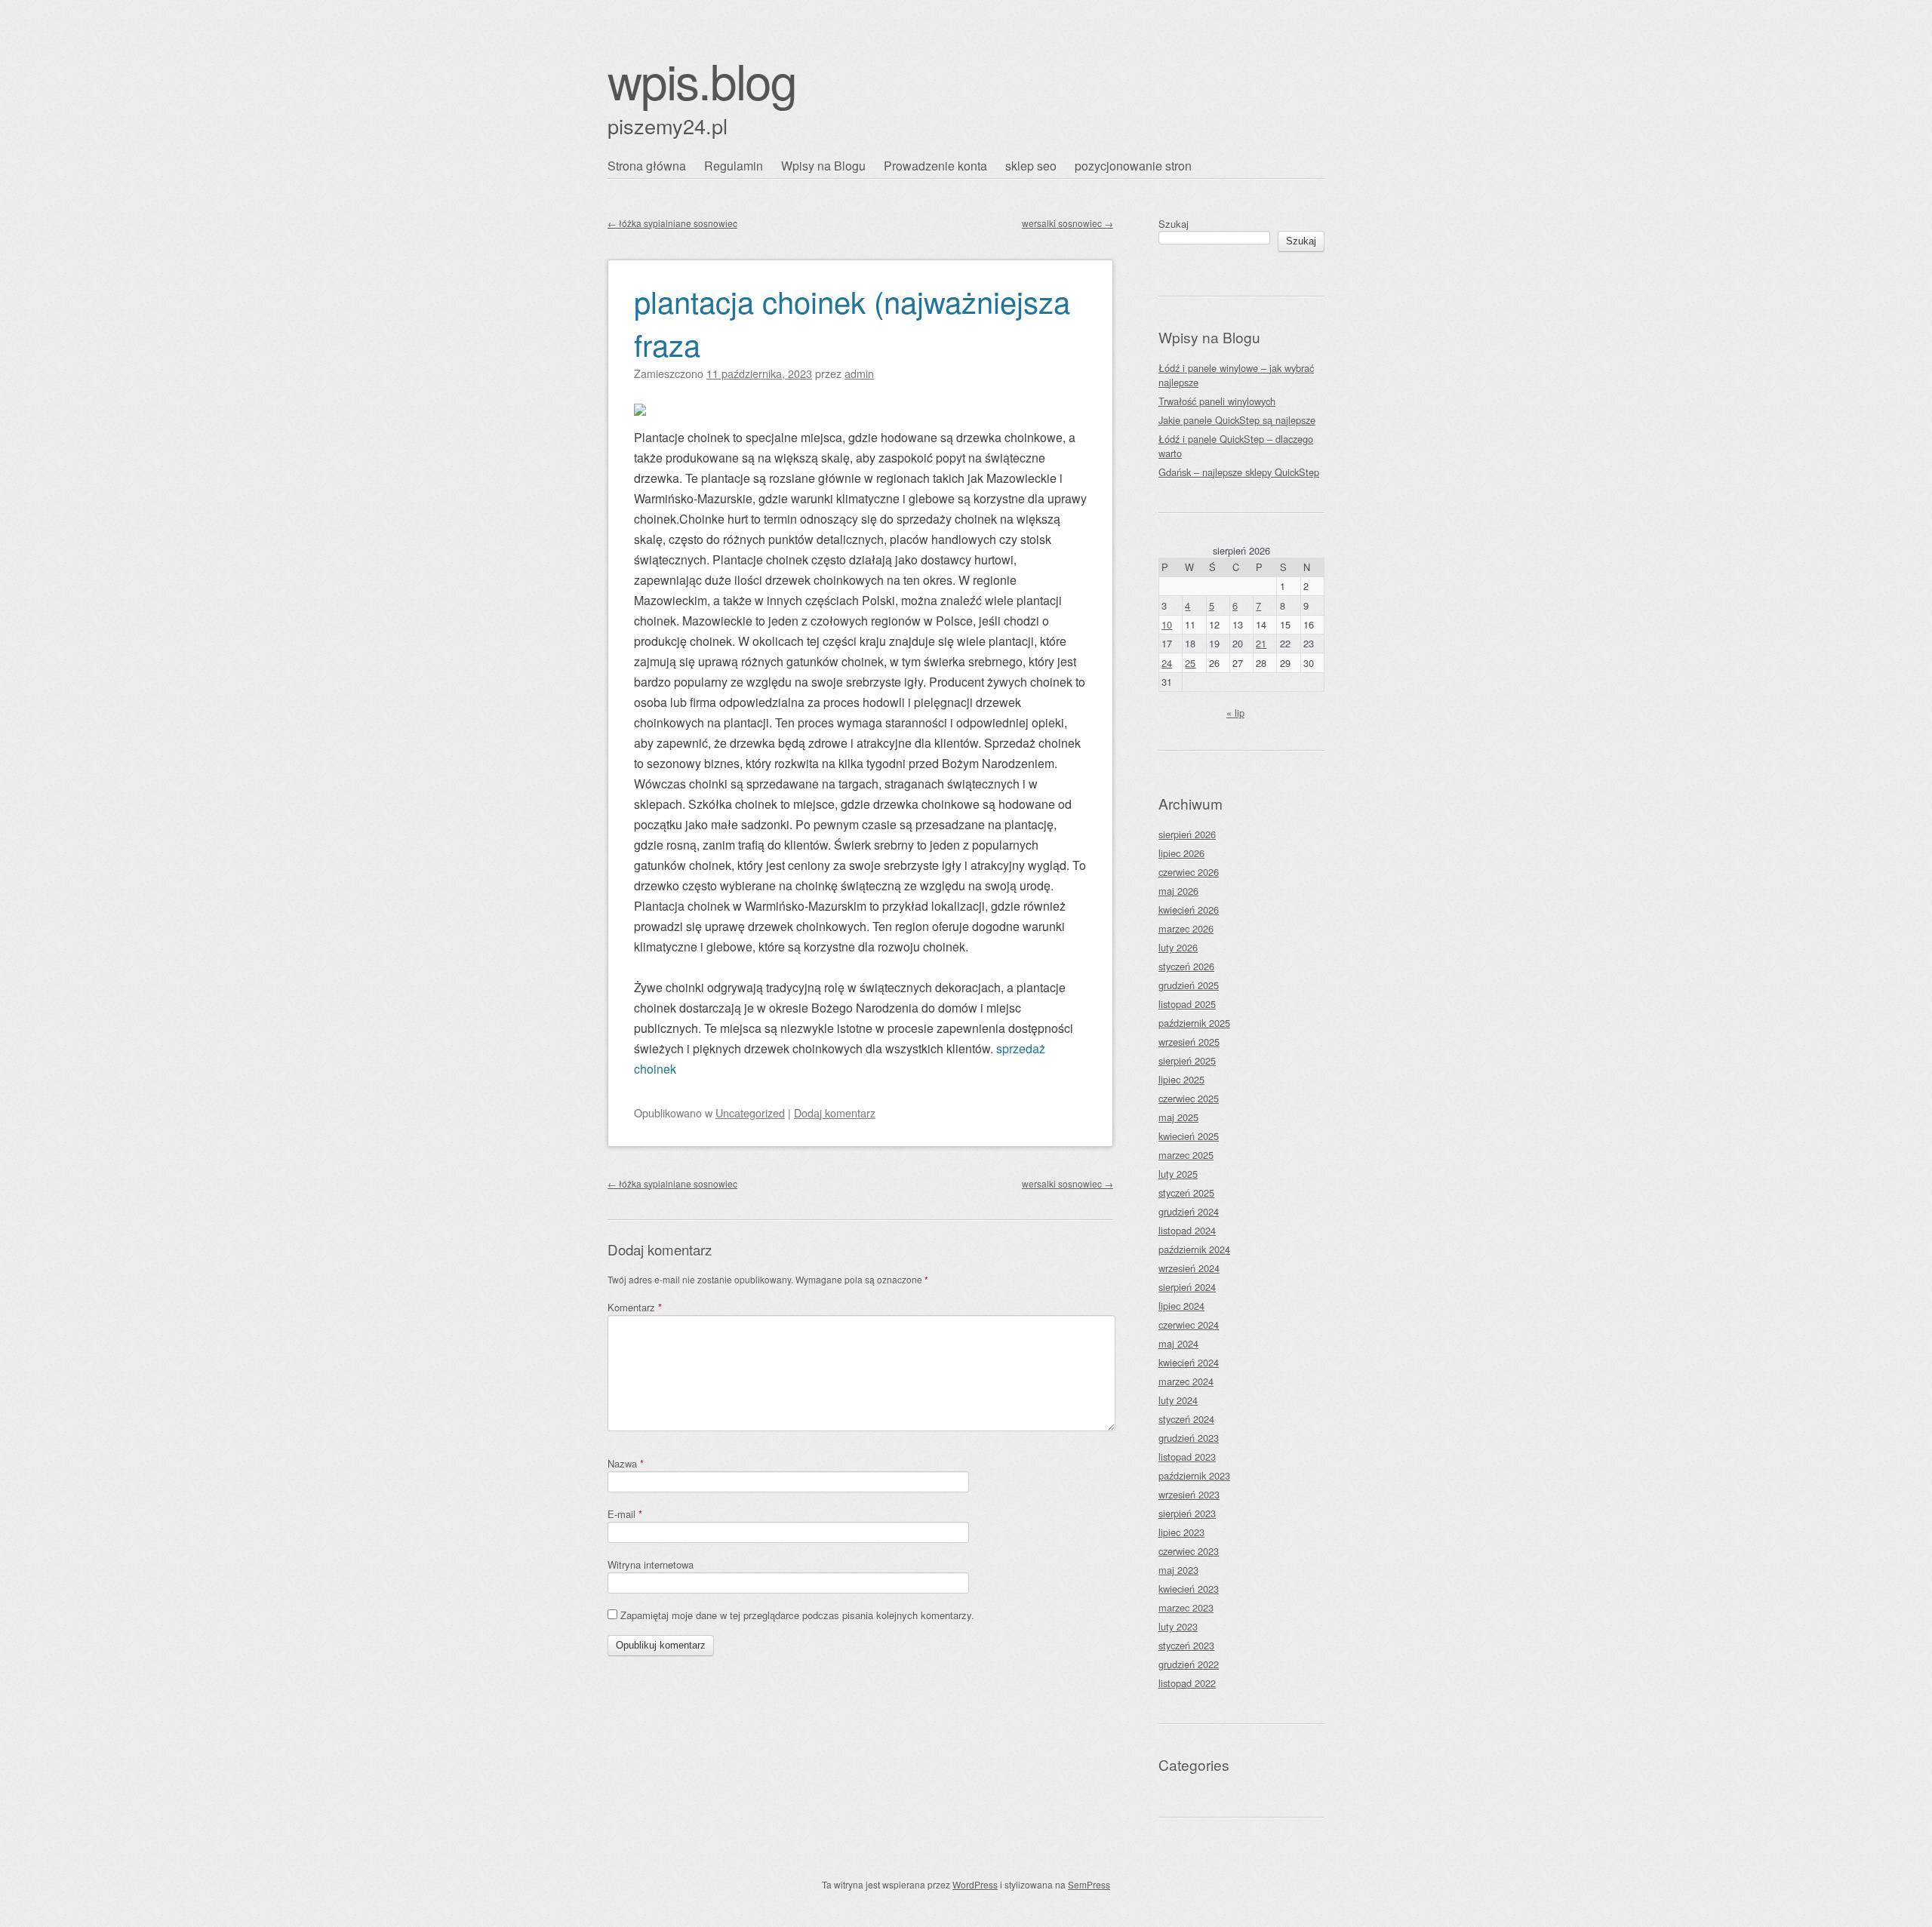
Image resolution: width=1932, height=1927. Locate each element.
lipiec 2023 (1181, 1532)
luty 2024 (1178, 1400)
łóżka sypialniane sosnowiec (672, 223)
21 (1261, 643)
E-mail (625, 1514)
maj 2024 (1178, 1343)
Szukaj (1174, 224)
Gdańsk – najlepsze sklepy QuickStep (1239, 472)
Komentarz (635, 1307)
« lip (1235, 713)
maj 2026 (1178, 891)
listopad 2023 (1187, 1457)
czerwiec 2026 (1189, 872)
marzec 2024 (1186, 1381)
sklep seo (1031, 166)
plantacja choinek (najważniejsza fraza (852, 322)
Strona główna (647, 166)
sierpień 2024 (1187, 1287)
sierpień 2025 (1187, 1060)
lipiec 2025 (1181, 1079)
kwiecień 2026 (1189, 910)
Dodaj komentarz (835, 1113)
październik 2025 (1194, 1023)
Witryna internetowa (651, 1564)
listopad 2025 (1187, 1004)
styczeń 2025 (1186, 1192)
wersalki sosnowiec (1068, 223)
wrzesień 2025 (1189, 1042)
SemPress (1089, 1884)
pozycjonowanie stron (1133, 166)
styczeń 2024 (1186, 1419)
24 (1167, 663)
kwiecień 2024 (1189, 1362)
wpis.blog (702, 80)
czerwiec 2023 (1189, 1551)
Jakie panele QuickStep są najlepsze (1237, 420)
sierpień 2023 (1187, 1513)
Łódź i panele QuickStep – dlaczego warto (1236, 446)
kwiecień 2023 (1189, 1589)
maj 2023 (1178, 1570)
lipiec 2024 (1181, 1306)
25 (1190, 663)
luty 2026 (1178, 947)
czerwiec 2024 (1189, 1325)
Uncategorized (750, 1113)
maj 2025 (1178, 1117)
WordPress (975, 1884)
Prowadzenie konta (935, 166)
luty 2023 (1178, 1626)
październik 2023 (1194, 1475)
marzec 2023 (1186, 1607)
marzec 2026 (1186, 928)
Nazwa (626, 1463)
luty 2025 (1178, 1174)
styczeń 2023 (1186, 1645)
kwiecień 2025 (1189, 1136)
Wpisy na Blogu (823, 166)
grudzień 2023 (1189, 1438)
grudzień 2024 (1189, 1211)
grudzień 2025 (1189, 985)
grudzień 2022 (1189, 1664)
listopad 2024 (1187, 1230)
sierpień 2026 (1187, 834)
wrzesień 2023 (1189, 1494)
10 (1167, 624)
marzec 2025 (1186, 1155)
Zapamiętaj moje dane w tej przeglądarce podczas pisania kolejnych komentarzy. (797, 1615)
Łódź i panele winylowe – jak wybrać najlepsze (1236, 375)
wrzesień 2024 (1189, 1268)
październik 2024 (1194, 1249)
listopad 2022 (1187, 1683)
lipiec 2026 (1181, 853)
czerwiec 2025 (1189, 1098)
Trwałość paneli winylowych (1217, 401)
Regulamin (734, 166)
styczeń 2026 (1186, 966)
